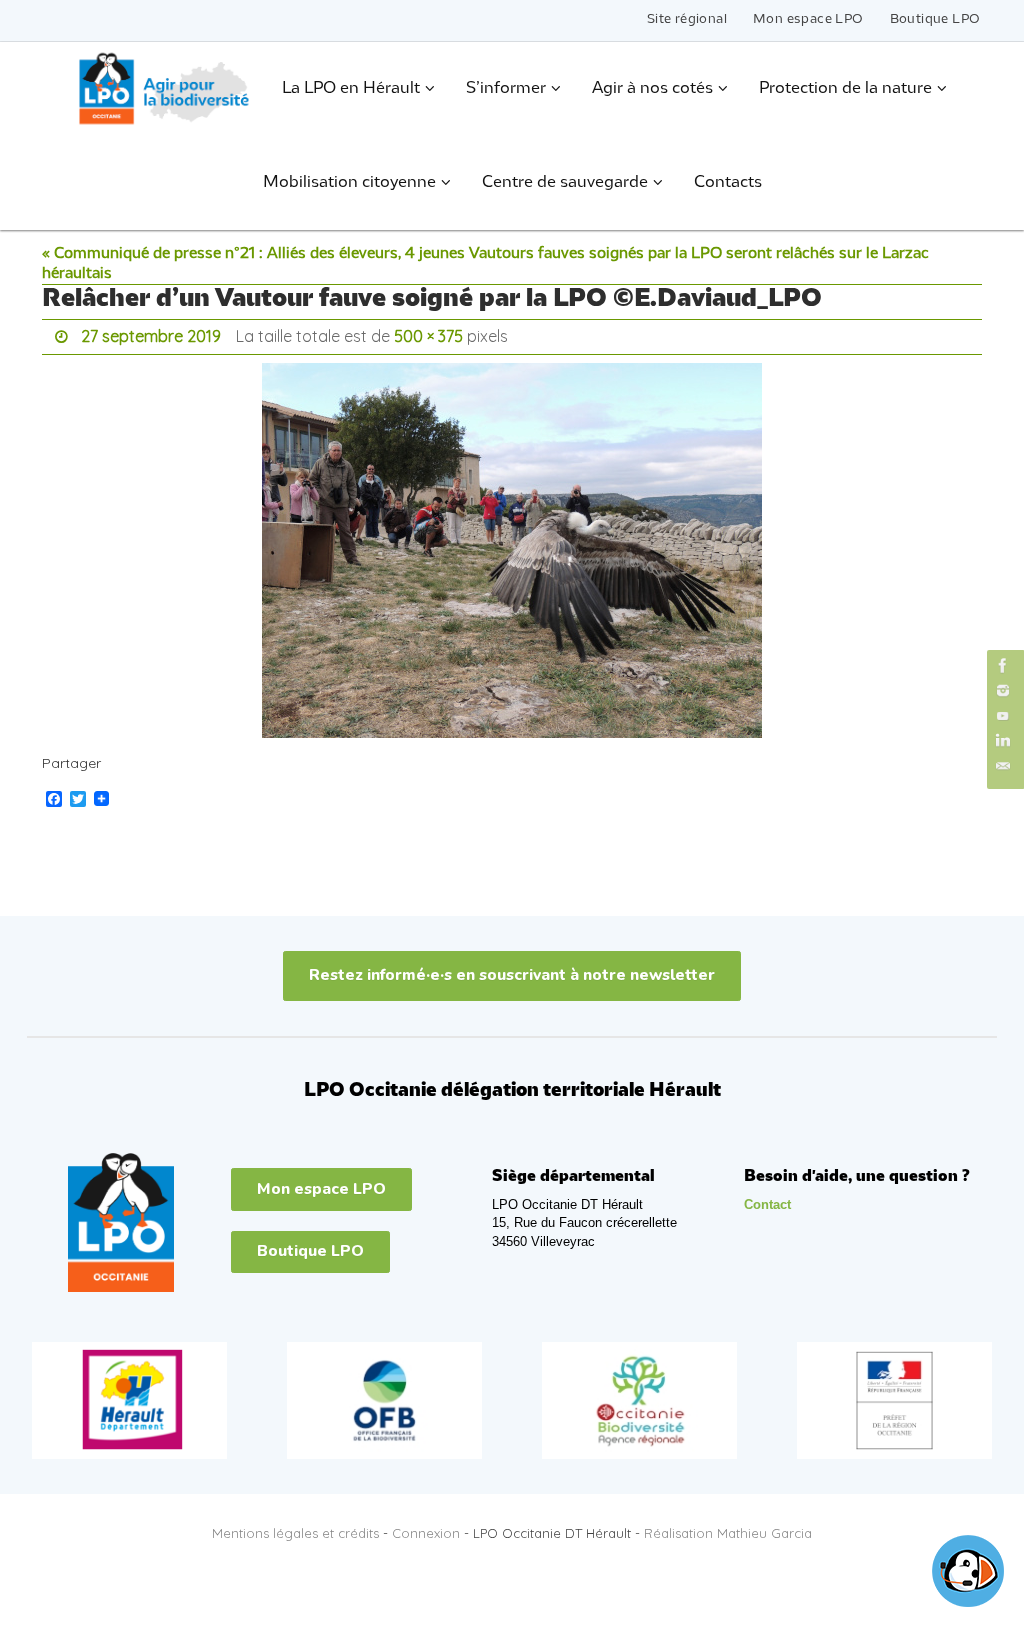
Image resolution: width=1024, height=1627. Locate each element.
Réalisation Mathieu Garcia (728, 1528)
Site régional (687, 19)
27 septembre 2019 (151, 334)
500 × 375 (428, 334)
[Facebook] (1003, 665)
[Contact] (1003, 766)
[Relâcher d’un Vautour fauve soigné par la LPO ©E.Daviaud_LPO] (512, 544)
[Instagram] (1003, 690)
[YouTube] (1003, 715)
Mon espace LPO (808, 19)
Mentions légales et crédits (295, 1528)
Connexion (426, 1528)
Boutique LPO (935, 19)
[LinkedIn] (1003, 740)
